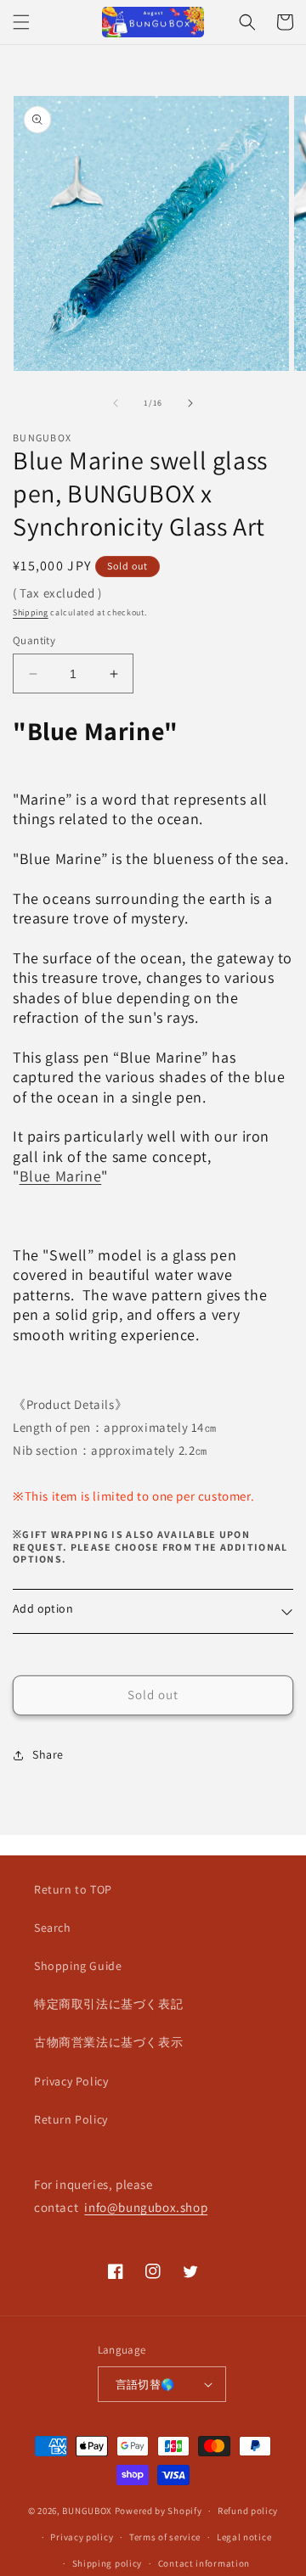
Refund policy (248, 2511)
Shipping (31, 612)
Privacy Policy (71, 2081)
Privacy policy (82, 2537)
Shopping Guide (78, 1966)
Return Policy (71, 2119)
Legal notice (244, 2537)
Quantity (34, 640)
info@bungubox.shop (146, 2207)
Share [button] (48, 1754)
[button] (21, 22)
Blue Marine (61, 1176)
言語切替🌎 (145, 2385)
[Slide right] (190, 403)
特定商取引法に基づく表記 (108, 2004)
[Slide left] (116, 403)
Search (53, 1928)
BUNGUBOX (87, 2511)
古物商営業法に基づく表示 (108, 2042)
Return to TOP (73, 1889)
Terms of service (165, 2537)
